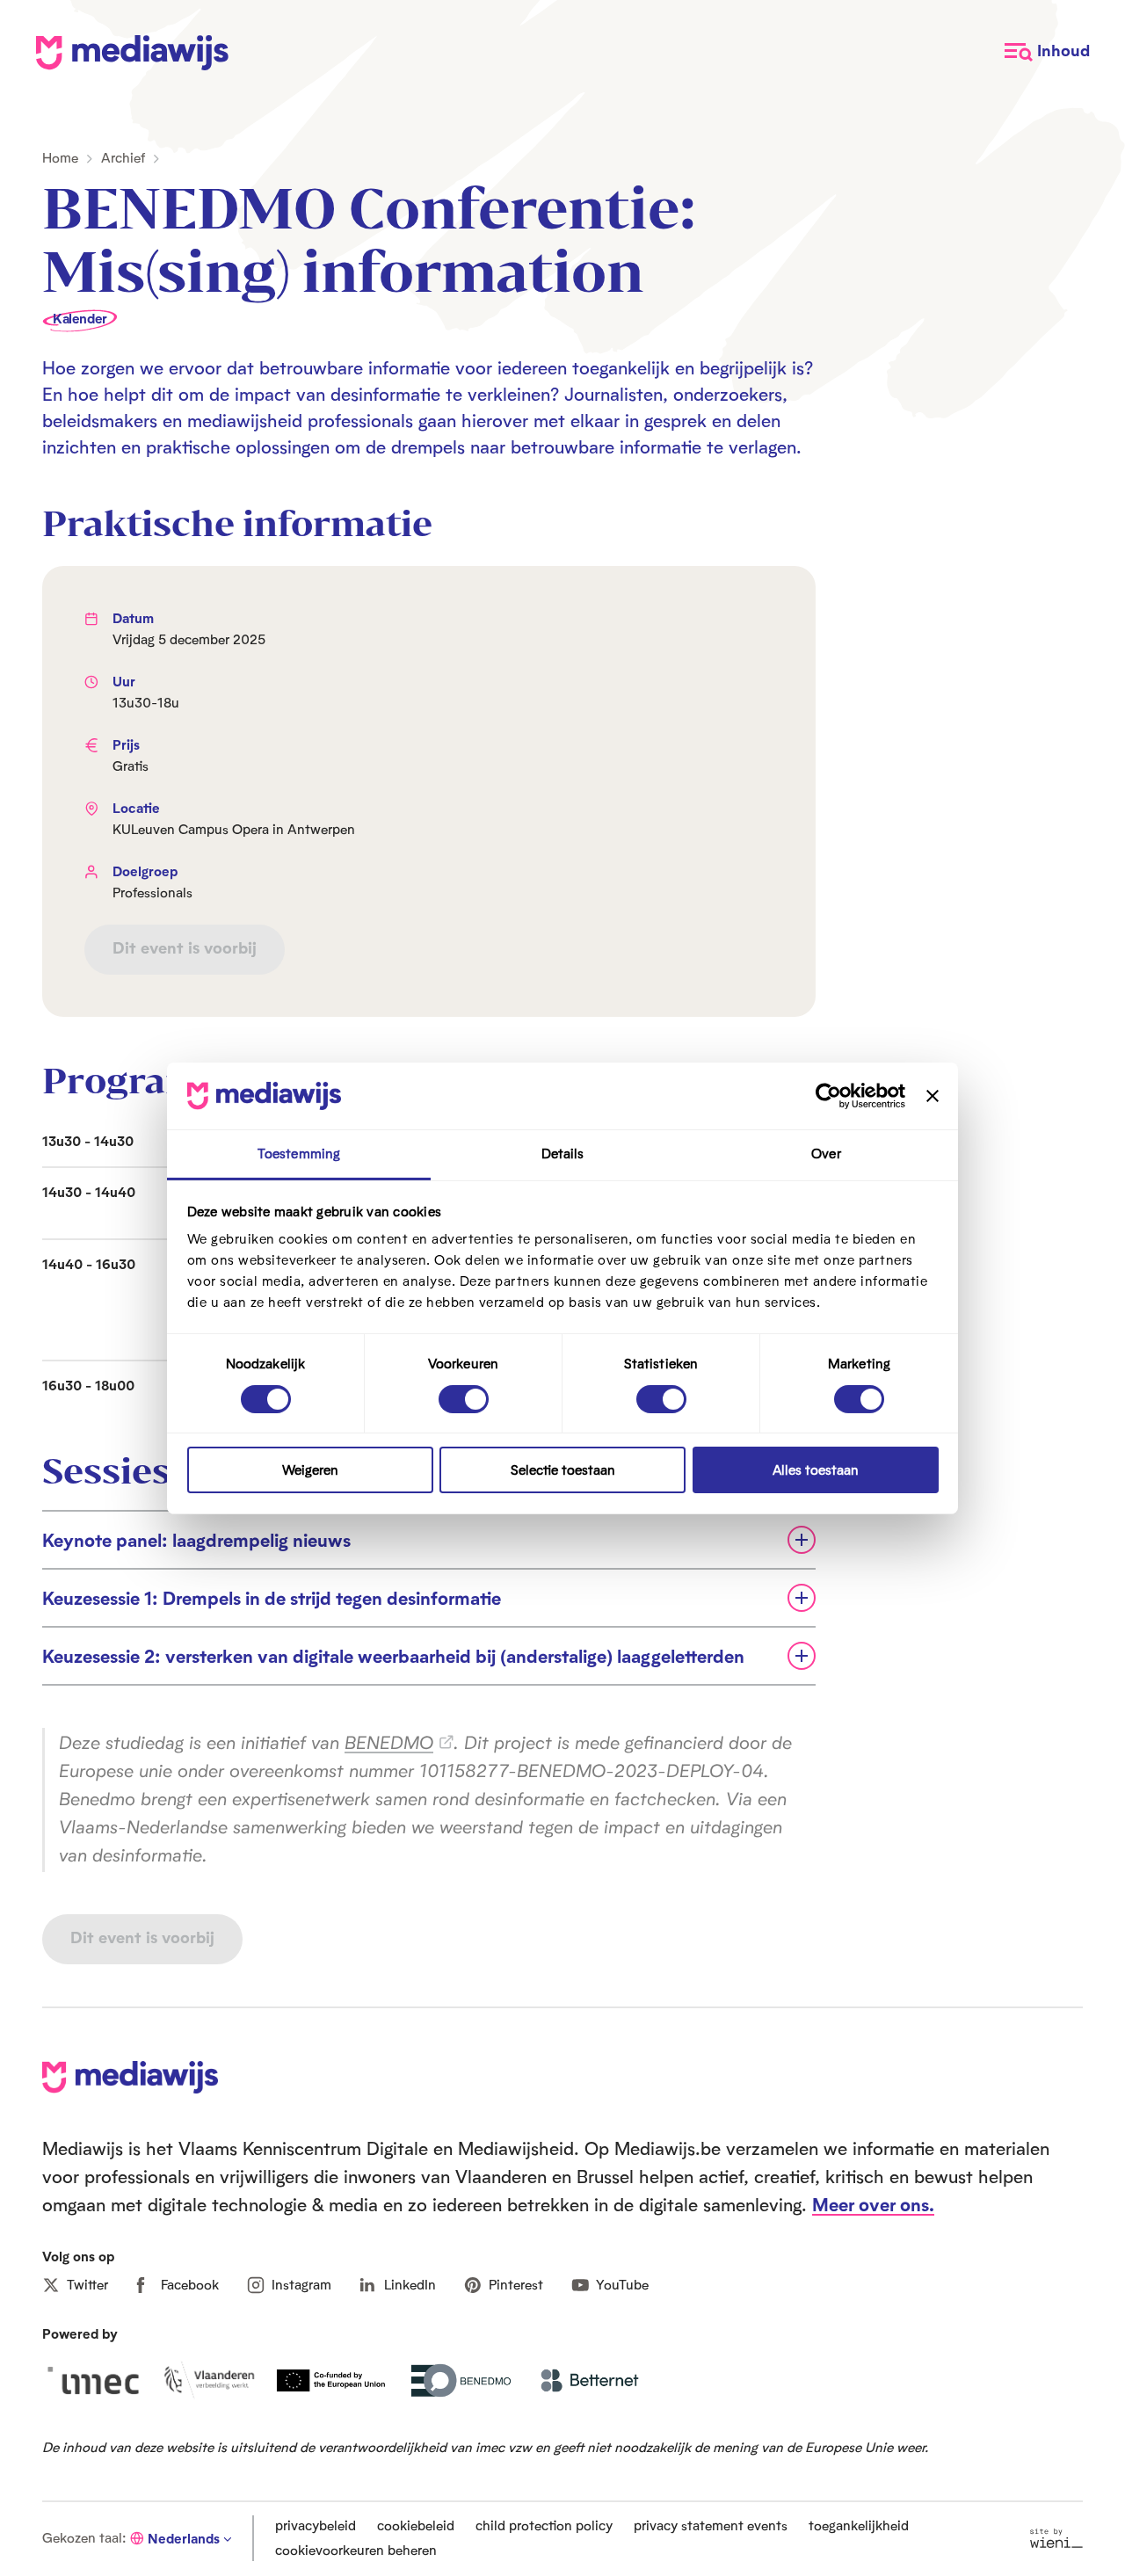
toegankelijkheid (859, 2525)
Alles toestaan (816, 1470)
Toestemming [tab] (299, 1154)
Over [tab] (826, 1154)
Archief (123, 158)
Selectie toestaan (563, 1470)
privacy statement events (711, 2525)
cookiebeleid (416, 2525)
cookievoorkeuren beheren (356, 2550)
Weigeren (310, 1470)
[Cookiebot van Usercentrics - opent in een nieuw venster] (828, 1096)
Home (60, 158)
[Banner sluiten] (933, 1096)
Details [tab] (563, 1154)
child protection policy (544, 2525)
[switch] (464, 1399)
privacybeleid (316, 2525)
